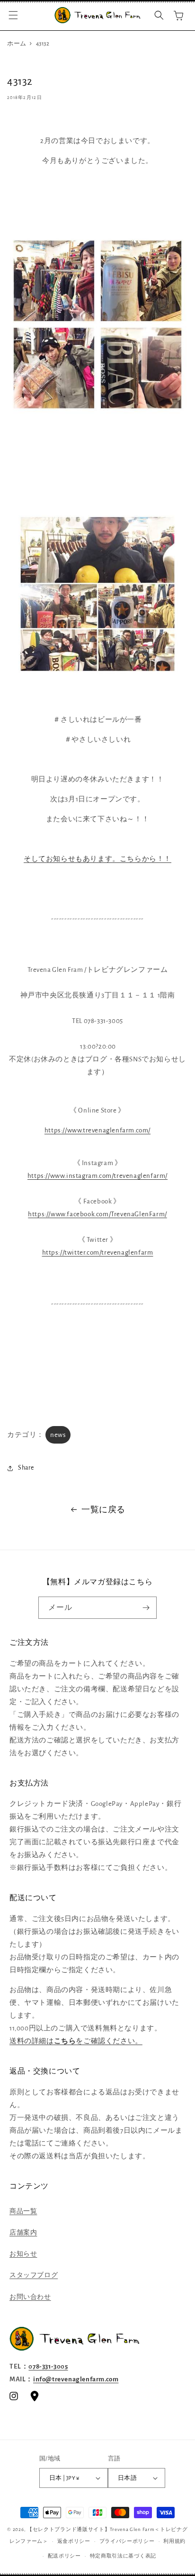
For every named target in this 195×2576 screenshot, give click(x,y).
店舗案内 (23, 2233)
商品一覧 (23, 2211)
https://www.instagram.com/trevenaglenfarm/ (97, 1176)
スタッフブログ (34, 2275)
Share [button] (26, 1468)
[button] (13, 15)
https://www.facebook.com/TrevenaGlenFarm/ (97, 1214)
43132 (43, 44)
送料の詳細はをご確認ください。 (76, 2041)
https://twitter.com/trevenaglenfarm (98, 1252)
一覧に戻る (103, 1510)
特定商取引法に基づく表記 (123, 2556)
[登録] (146, 1608)
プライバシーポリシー (127, 2541)
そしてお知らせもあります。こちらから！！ (97, 859)
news (58, 1435)
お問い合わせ (30, 2297)
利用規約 (174, 2541)
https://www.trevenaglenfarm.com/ (97, 1130)
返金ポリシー (74, 2541)
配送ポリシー (64, 2556)
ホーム (17, 44)
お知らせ (23, 2254)
